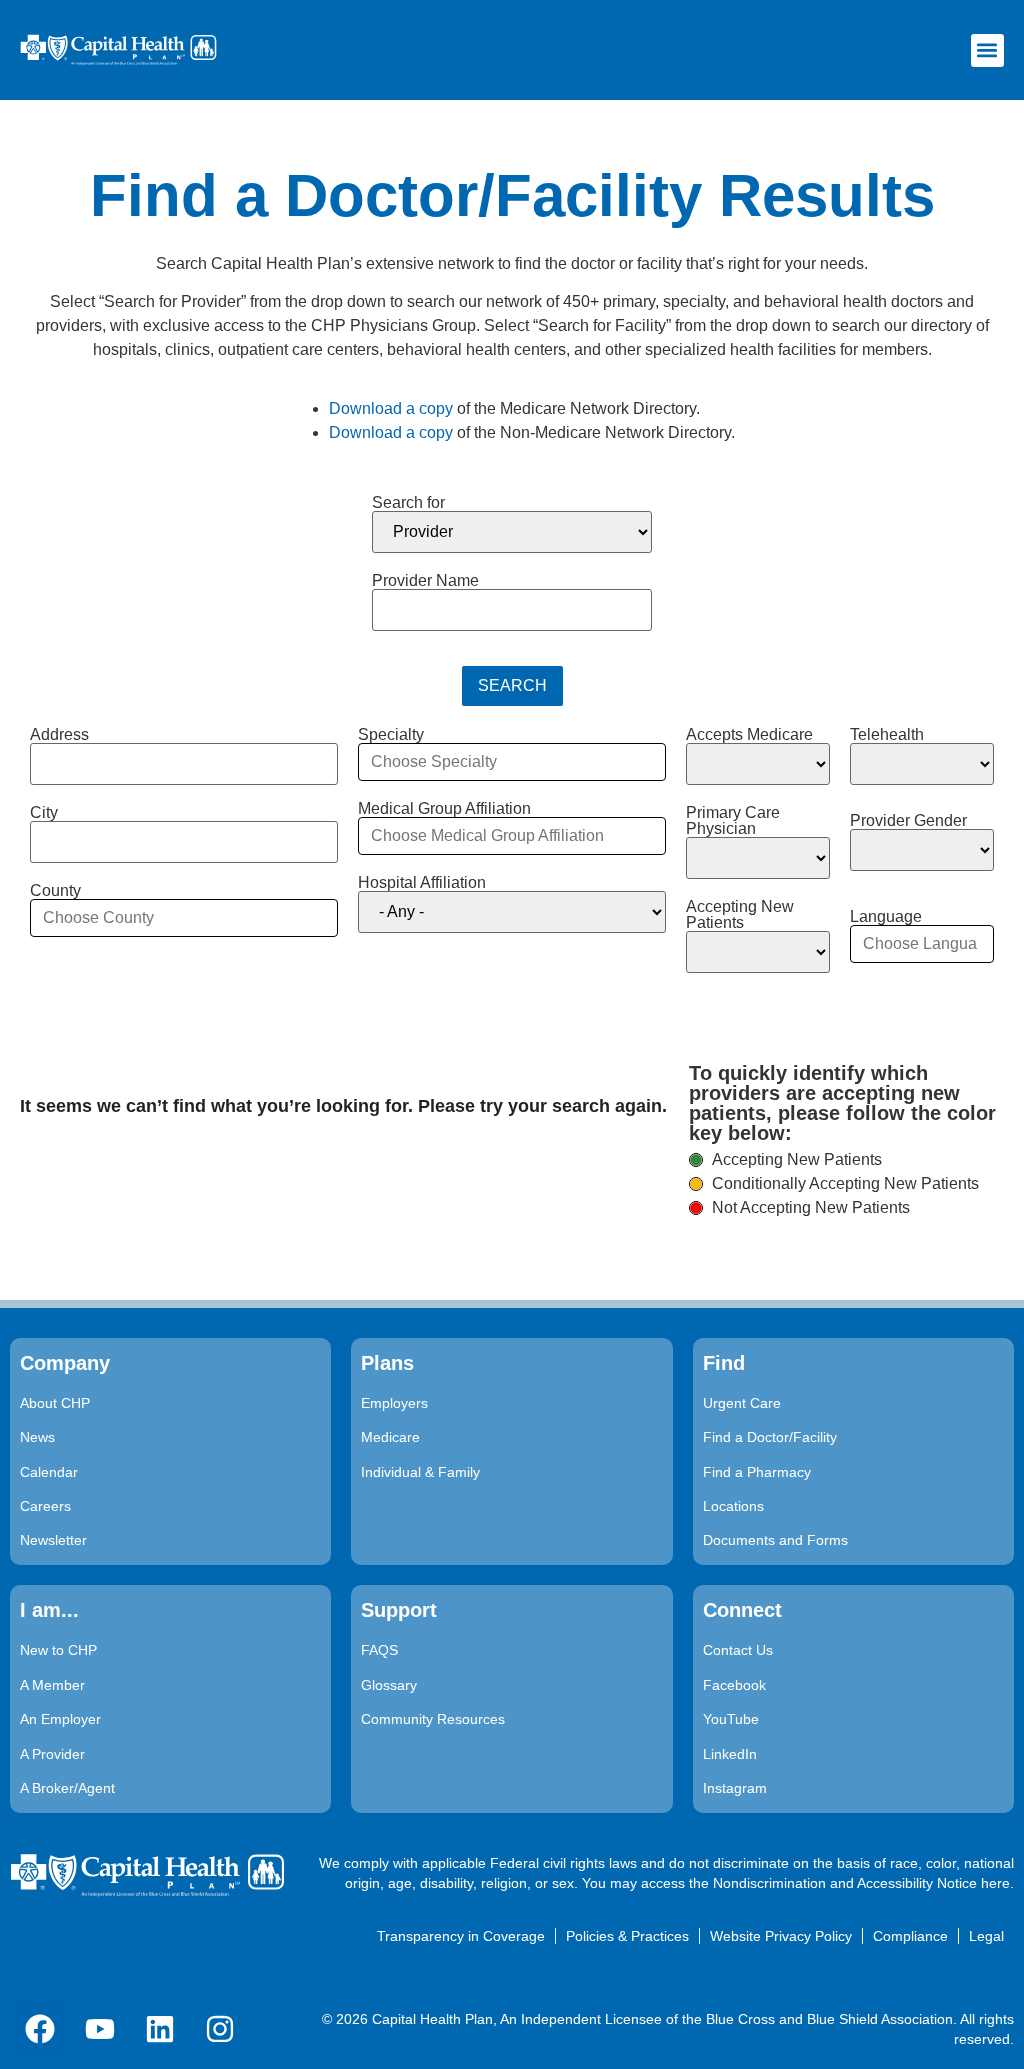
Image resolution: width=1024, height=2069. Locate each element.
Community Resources (433, 1719)
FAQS (379, 1650)
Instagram (735, 1788)
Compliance (910, 1936)
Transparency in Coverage (461, 1936)
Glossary (389, 1685)
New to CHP (58, 1650)
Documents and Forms (775, 1540)
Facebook (734, 1685)
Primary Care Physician (733, 821)
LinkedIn (730, 1754)
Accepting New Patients (740, 915)
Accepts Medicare (749, 735)
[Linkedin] (160, 2029)
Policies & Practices (627, 1936)
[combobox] (184, 918)
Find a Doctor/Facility (770, 1437)
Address (59, 735)
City (44, 813)
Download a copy (391, 408)
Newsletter (53, 1540)
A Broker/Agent (67, 1788)
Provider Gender (908, 821)
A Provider (52, 1754)
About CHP (55, 1403)
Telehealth (887, 735)
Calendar (49, 1472)
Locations (733, 1506)
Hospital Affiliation (422, 883)
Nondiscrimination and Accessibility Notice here (861, 1883)
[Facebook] (40, 2029)
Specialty (391, 735)
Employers (394, 1403)
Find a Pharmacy (757, 1472)
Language (886, 917)
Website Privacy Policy (781, 1936)
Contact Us (738, 1650)
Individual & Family (420, 1472)
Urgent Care (742, 1403)
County (55, 891)
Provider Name (425, 581)
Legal (986, 1936)
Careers (45, 1506)
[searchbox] (184, 918)
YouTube (731, 1719)
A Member (52, 1685)
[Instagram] (220, 2029)
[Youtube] (100, 2029)
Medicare (390, 1437)
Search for (408, 503)
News (37, 1437)
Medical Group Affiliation (444, 809)
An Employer (60, 1719)
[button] (987, 50)
